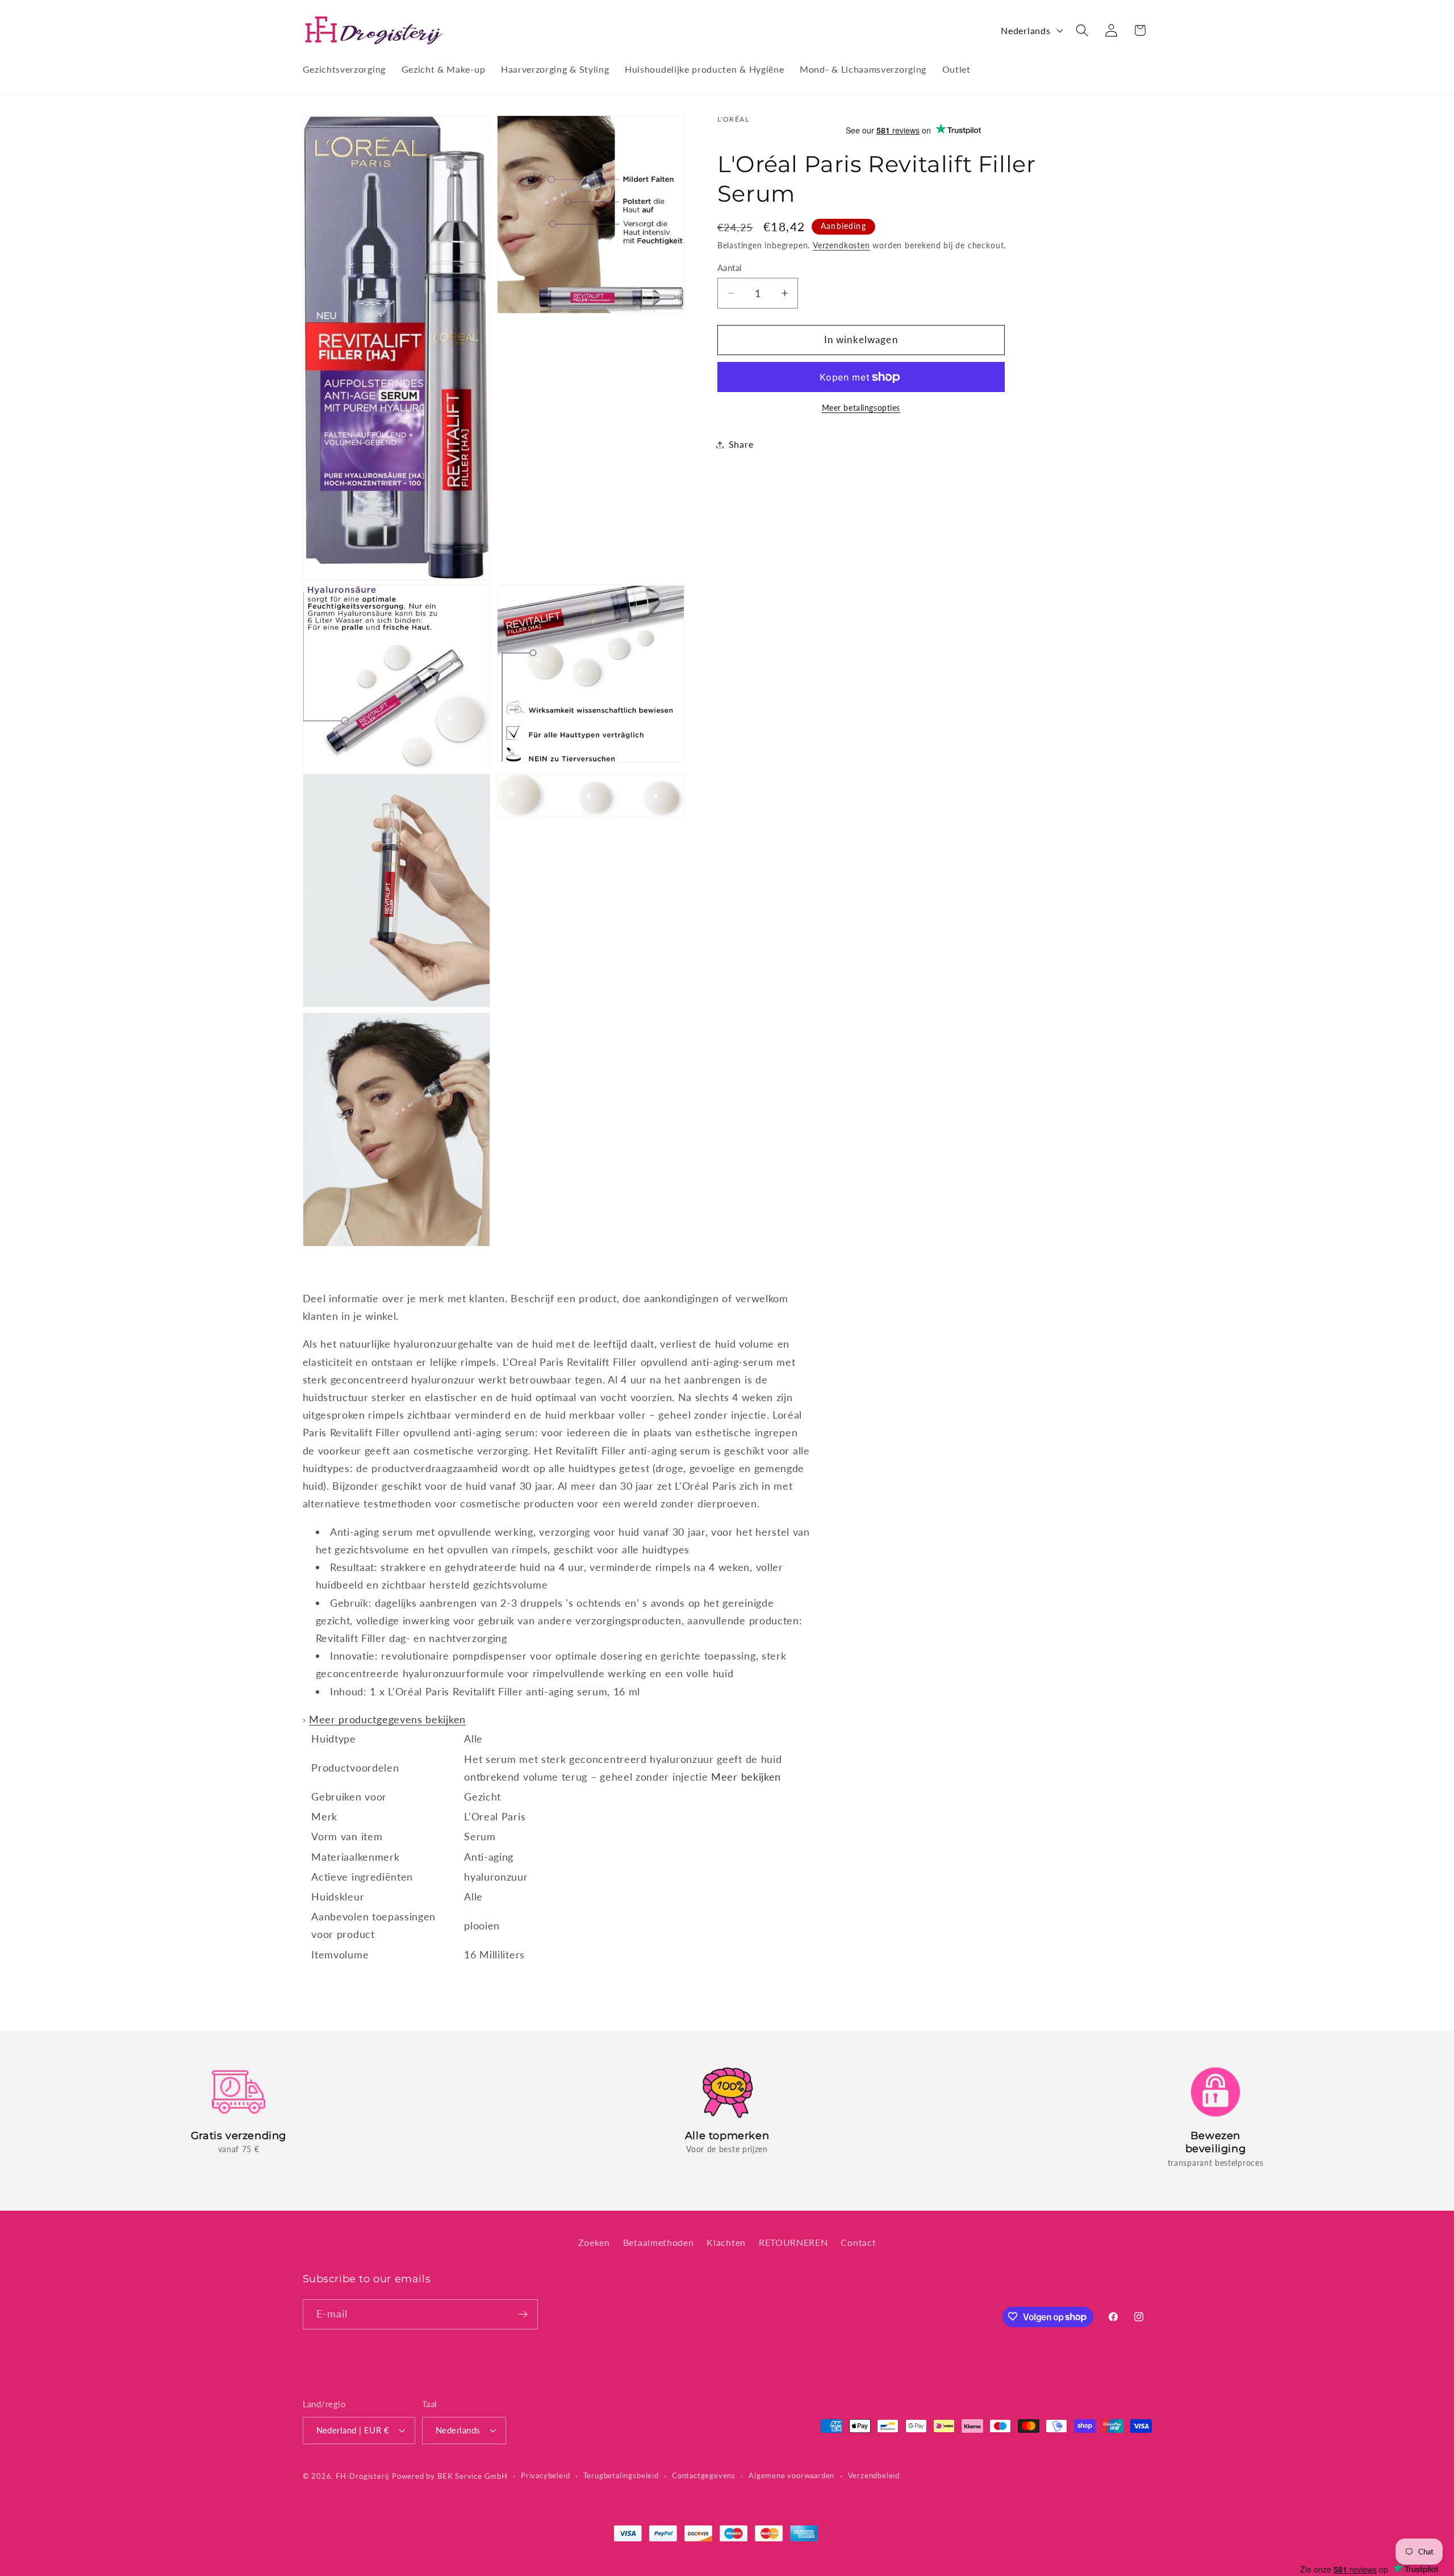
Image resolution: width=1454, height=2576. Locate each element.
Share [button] (741, 445)
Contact (858, 2242)
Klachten (726, 2242)
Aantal (730, 268)
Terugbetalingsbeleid (621, 2475)
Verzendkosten (841, 246)
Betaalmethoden (659, 2242)
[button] (1082, 30)
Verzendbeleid (874, 2475)
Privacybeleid (545, 2475)
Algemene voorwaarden (791, 2475)
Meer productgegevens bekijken (387, 1719)
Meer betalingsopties (861, 408)
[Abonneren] (523, 2314)
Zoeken (594, 2242)
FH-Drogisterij (362, 2476)
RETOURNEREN (793, 2242)
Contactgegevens (704, 2475)
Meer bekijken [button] (746, 1777)
